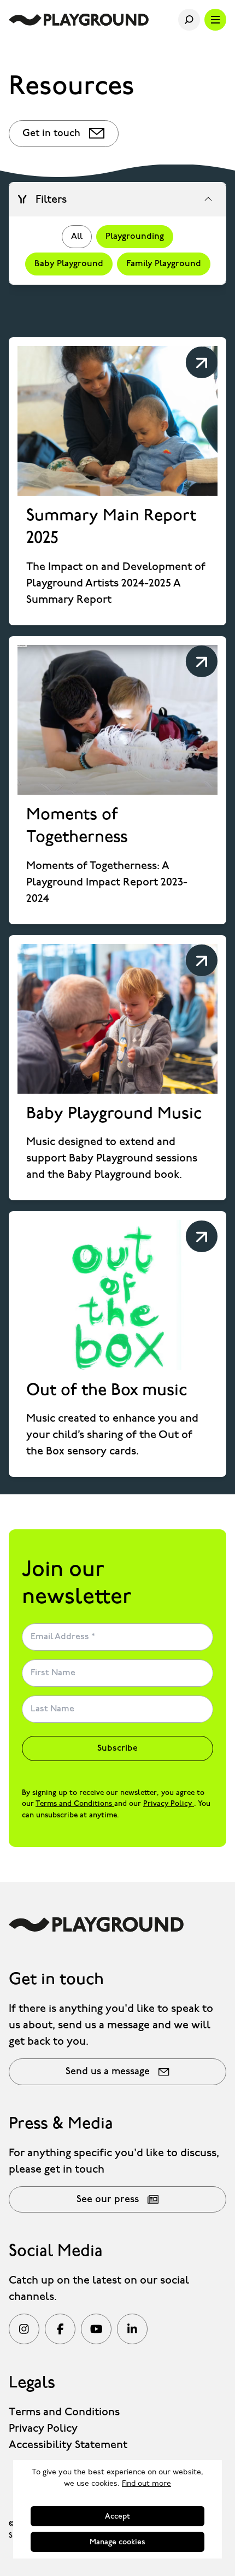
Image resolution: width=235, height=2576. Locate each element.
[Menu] (215, 20)
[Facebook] (60, 2329)
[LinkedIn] (132, 2329)
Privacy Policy (169, 1804)
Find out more (146, 2484)
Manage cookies (117, 2542)
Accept (117, 2516)
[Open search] (189, 20)
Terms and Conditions (75, 1804)
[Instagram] (24, 2329)
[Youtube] (96, 2329)
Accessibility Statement (68, 2445)
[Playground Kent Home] (79, 20)
